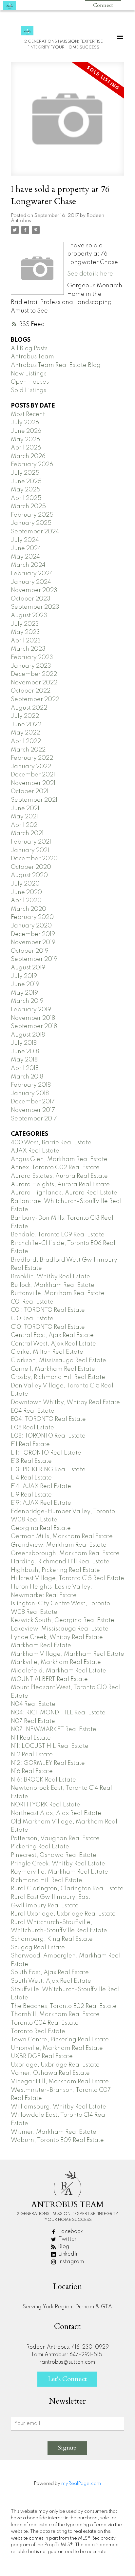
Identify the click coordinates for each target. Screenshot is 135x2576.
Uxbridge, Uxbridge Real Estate (55, 2065)
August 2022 (29, 708)
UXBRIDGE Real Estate (42, 2056)
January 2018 (30, 1094)
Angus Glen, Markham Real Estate (59, 1159)
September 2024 (35, 532)
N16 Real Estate (32, 1771)
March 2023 (28, 649)
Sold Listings (29, 391)
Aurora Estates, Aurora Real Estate (59, 1176)
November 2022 (34, 683)
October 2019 (30, 951)
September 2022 (35, 699)
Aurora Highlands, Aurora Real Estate (64, 1193)
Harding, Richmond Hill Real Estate (60, 1562)
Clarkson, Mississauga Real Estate (58, 1361)
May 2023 (25, 632)
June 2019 (25, 984)
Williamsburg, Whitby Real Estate (58, 2107)
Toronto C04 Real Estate (45, 2023)
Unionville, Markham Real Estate (57, 2048)
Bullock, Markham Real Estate (53, 1285)
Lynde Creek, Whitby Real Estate (57, 1637)
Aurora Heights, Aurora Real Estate (60, 1185)
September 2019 (34, 959)
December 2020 (34, 859)
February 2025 (32, 515)
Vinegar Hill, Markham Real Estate (60, 2082)
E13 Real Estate (31, 1461)
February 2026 (32, 465)
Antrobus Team (32, 357)
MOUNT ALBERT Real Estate (49, 1679)
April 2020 (26, 901)
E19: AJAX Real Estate (41, 1503)
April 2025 (26, 498)
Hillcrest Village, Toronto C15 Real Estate (67, 1578)
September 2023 (35, 607)
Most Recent (28, 414)
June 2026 (26, 431)
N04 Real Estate (33, 1704)
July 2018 (24, 1043)
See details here (90, 274)
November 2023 (34, 590)
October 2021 (30, 792)
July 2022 (25, 716)
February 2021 (31, 842)
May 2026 (25, 440)
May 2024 (25, 557)
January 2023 (31, 666)
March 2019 (27, 1001)
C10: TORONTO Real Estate (48, 1327)
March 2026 (28, 456)
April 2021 (25, 825)
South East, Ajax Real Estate (50, 1973)
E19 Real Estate (31, 1495)
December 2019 (33, 934)
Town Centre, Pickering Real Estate (60, 2040)
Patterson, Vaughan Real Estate (55, 1839)
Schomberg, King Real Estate (52, 1939)
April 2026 (26, 448)
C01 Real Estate (32, 1302)
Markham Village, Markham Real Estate (67, 1654)
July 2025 (25, 473)
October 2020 (31, 867)
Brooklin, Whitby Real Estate (50, 1277)
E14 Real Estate (31, 1478)
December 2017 (33, 1102)
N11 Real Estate (31, 1738)
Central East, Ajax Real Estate (52, 1335)
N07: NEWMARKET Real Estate (54, 1729)
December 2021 (33, 775)
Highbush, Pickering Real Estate (55, 1570)
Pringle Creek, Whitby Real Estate (58, 1864)
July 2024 (25, 540)
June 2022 (26, 725)
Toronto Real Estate (38, 2032)
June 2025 (26, 482)
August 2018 (28, 1035)
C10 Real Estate (32, 1319)
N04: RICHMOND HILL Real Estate (58, 1713)
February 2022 (32, 758)
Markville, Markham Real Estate (56, 1662)
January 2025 (31, 523)
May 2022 (25, 733)
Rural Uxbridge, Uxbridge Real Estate (63, 1914)
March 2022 (28, 750)
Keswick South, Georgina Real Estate (63, 1620)
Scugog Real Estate (38, 1948)
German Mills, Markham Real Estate (62, 1536)
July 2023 (25, 624)
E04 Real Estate (33, 1411)
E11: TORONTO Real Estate (46, 1453)
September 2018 (34, 1026)
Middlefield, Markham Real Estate (58, 1671)
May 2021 (24, 817)
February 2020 (32, 917)
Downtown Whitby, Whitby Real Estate (65, 1402)
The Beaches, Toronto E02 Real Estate (64, 2006)
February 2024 (32, 574)
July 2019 (24, 976)
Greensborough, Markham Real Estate (65, 1554)
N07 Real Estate (33, 1721)
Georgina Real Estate (41, 1528)
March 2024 (28, 565)
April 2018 (25, 1068)
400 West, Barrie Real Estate (51, 1143)
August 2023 (29, 616)
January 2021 (30, 850)
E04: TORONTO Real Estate (48, 1419)
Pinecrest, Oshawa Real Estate (54, 1855)
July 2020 (25, 884)
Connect (103, 5)
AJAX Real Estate (35, 1151)
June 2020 (26, 892)
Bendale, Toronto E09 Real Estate (58, 1235)
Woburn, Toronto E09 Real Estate (57, 2140)
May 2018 (24, 1060)
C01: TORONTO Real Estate (48, 1310)
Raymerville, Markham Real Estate (59, 1872)
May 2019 (24, 993)
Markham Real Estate (41, 1646)
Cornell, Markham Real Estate (53, 1369)
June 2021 (25, 809)
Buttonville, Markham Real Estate (58, 1293)
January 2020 (31, 926)
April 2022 (26, 741)
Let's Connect (67, 2379)
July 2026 (25, 423)
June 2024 (26, 548)
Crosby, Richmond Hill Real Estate (58, 1377)
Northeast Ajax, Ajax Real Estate (56, 1813)
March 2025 (28, 506)
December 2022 (34, 674)
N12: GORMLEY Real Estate (48, 1763)
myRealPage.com (81, 2484)
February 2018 (31, 1085)
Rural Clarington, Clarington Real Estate (67, 1889)
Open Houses (30, 382)
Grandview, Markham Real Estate (59, 1545)
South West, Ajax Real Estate (51, 1981)
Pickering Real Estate (40, 1847)
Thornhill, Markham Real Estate (55, 2014)
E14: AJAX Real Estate (41, 1486)
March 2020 (29, 909)
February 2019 (31, 1010)
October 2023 (31, 599)
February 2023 (32, 658)
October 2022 (31, 691)
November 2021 (33, 783)
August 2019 (28, 968)
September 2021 (34, 800)
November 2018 (33, 1018)
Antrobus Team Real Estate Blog (56, 365)
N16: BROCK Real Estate (43, 1780)
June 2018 (25, 1052)
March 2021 (27, 833)
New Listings (29, 374)
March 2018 (27, 1077)
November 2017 (33, 1110)
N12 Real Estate (32, 1755)
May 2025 (26, 490)
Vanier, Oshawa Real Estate (50, 2073)
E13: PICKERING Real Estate (48, 1470)
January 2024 (31, 582)
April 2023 (26, 641)
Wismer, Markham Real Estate (54, 2132)
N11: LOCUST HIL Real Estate (50, 1746)
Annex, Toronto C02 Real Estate (55, 1168)
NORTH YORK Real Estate (46, 1805)
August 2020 (29, 875)
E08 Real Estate (32, 1428)
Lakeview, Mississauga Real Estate (60, 1629)
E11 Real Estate (30, 1444)
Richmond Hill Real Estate (47, 1880)
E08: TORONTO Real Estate (48, 1436)
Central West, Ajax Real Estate (53, 1344)
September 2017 (34, 1119)
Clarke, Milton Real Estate (47, 1352)
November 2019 (33, 943)
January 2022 (31, 767)
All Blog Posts (29, 349)
